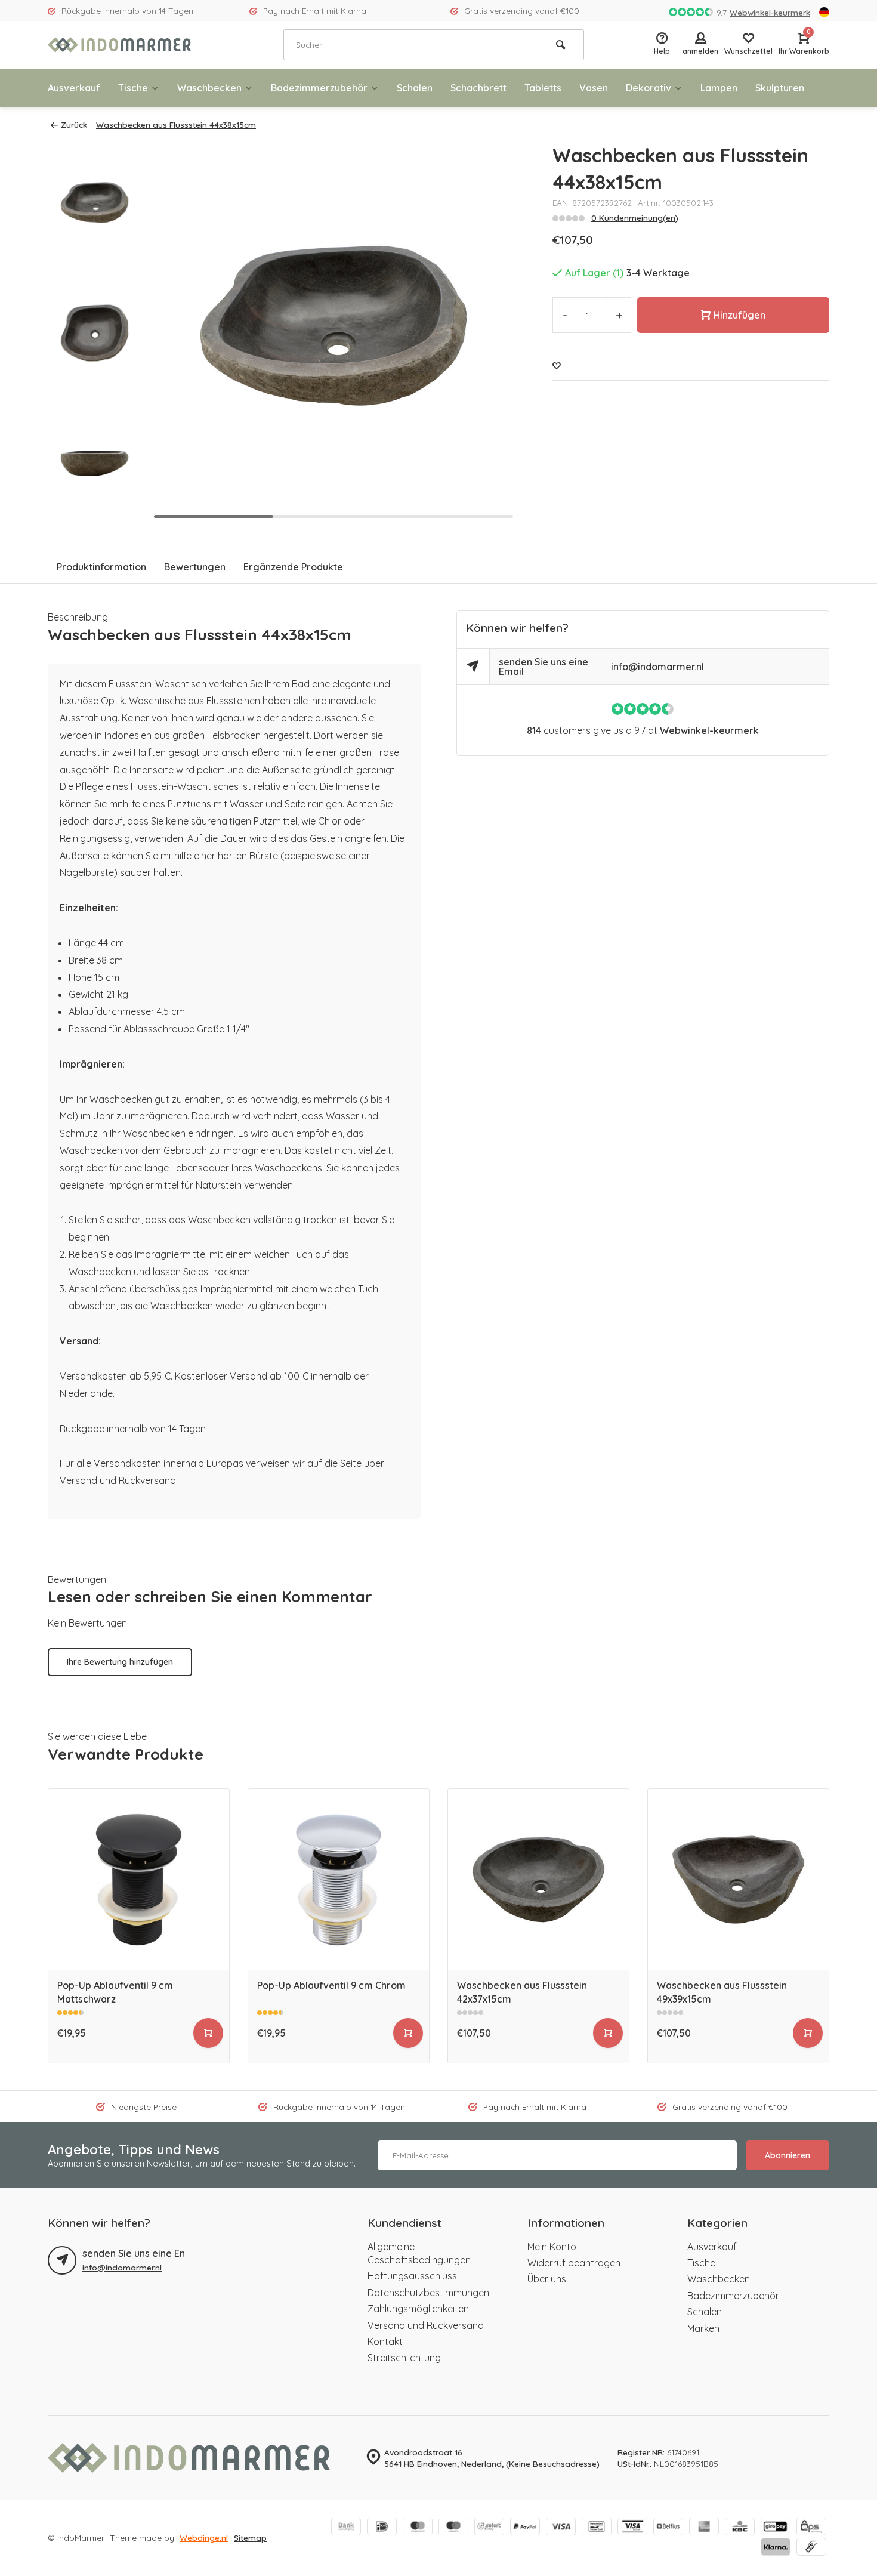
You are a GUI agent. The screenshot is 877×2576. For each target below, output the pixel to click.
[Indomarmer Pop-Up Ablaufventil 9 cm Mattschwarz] (139, 1879)
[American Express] (704, 2528)
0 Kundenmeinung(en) (635, 218)
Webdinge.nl (204, 2538)
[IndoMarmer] (119, 45)
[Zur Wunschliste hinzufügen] (557, 365)
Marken (703, 2328)
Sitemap (250, 2538)
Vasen (594, 88)
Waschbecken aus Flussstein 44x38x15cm (176, 124)
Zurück (74, 124)
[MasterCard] (418, 2528)
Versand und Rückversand (426, 2325)
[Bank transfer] (346, 2528)
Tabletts (543, 88)
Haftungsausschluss (412, 2276)
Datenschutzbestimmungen (428, 2293)
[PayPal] (525, 2528)
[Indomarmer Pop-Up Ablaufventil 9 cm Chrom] (339, 1879)
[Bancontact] (597, 2528)
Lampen (719, 88)
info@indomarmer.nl (657, 667)
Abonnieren (788, 2155)
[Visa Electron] (632, 2528)
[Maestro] (453, 2528)
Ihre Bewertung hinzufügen (120, 1662)
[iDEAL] (382, 2528)
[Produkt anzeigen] (208, 2033)
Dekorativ (649, 88)
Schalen (415, 88)
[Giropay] (776, 2528)
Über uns (547, 2279)
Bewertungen (195, 567)
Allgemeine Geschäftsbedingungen (419, 2253)
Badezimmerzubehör (319, 88)
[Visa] (561, 2528)
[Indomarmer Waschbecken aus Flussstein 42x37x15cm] (538, 1879)
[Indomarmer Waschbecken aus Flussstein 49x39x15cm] (738, 1879)
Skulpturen (780, 88)
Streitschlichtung (404, 2358)
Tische (133, 88)
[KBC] (740, 2528)
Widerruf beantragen (574, 2263)
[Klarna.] (776, 2548)
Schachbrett (478, 88)
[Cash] (811, 2548)
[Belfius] (668, 2528)
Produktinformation (101, 567)
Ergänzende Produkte (293, 567)
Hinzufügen (739, 315)
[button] (493, 333)
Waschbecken (209, 88)
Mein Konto (552, 2247)
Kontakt (385, 2341)
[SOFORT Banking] (489, 2528)
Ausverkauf (74, 88)
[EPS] (811, 2528)
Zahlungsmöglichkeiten (418, 2309)
